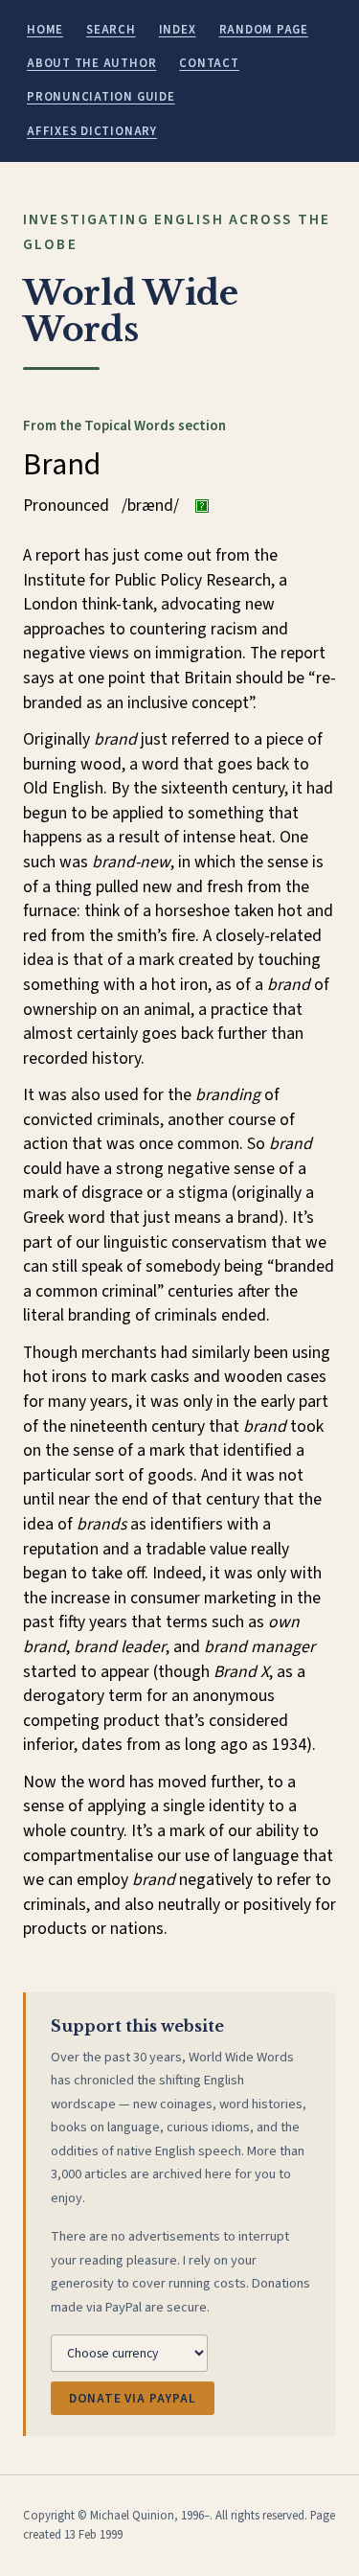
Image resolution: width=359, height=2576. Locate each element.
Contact (209, 63)
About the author (91, 63)
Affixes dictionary (92, 131)
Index (178, 30)
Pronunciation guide (101, 97)
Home (45, 30)
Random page (264, 30)
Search (111, 30)
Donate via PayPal (133, 2398)
